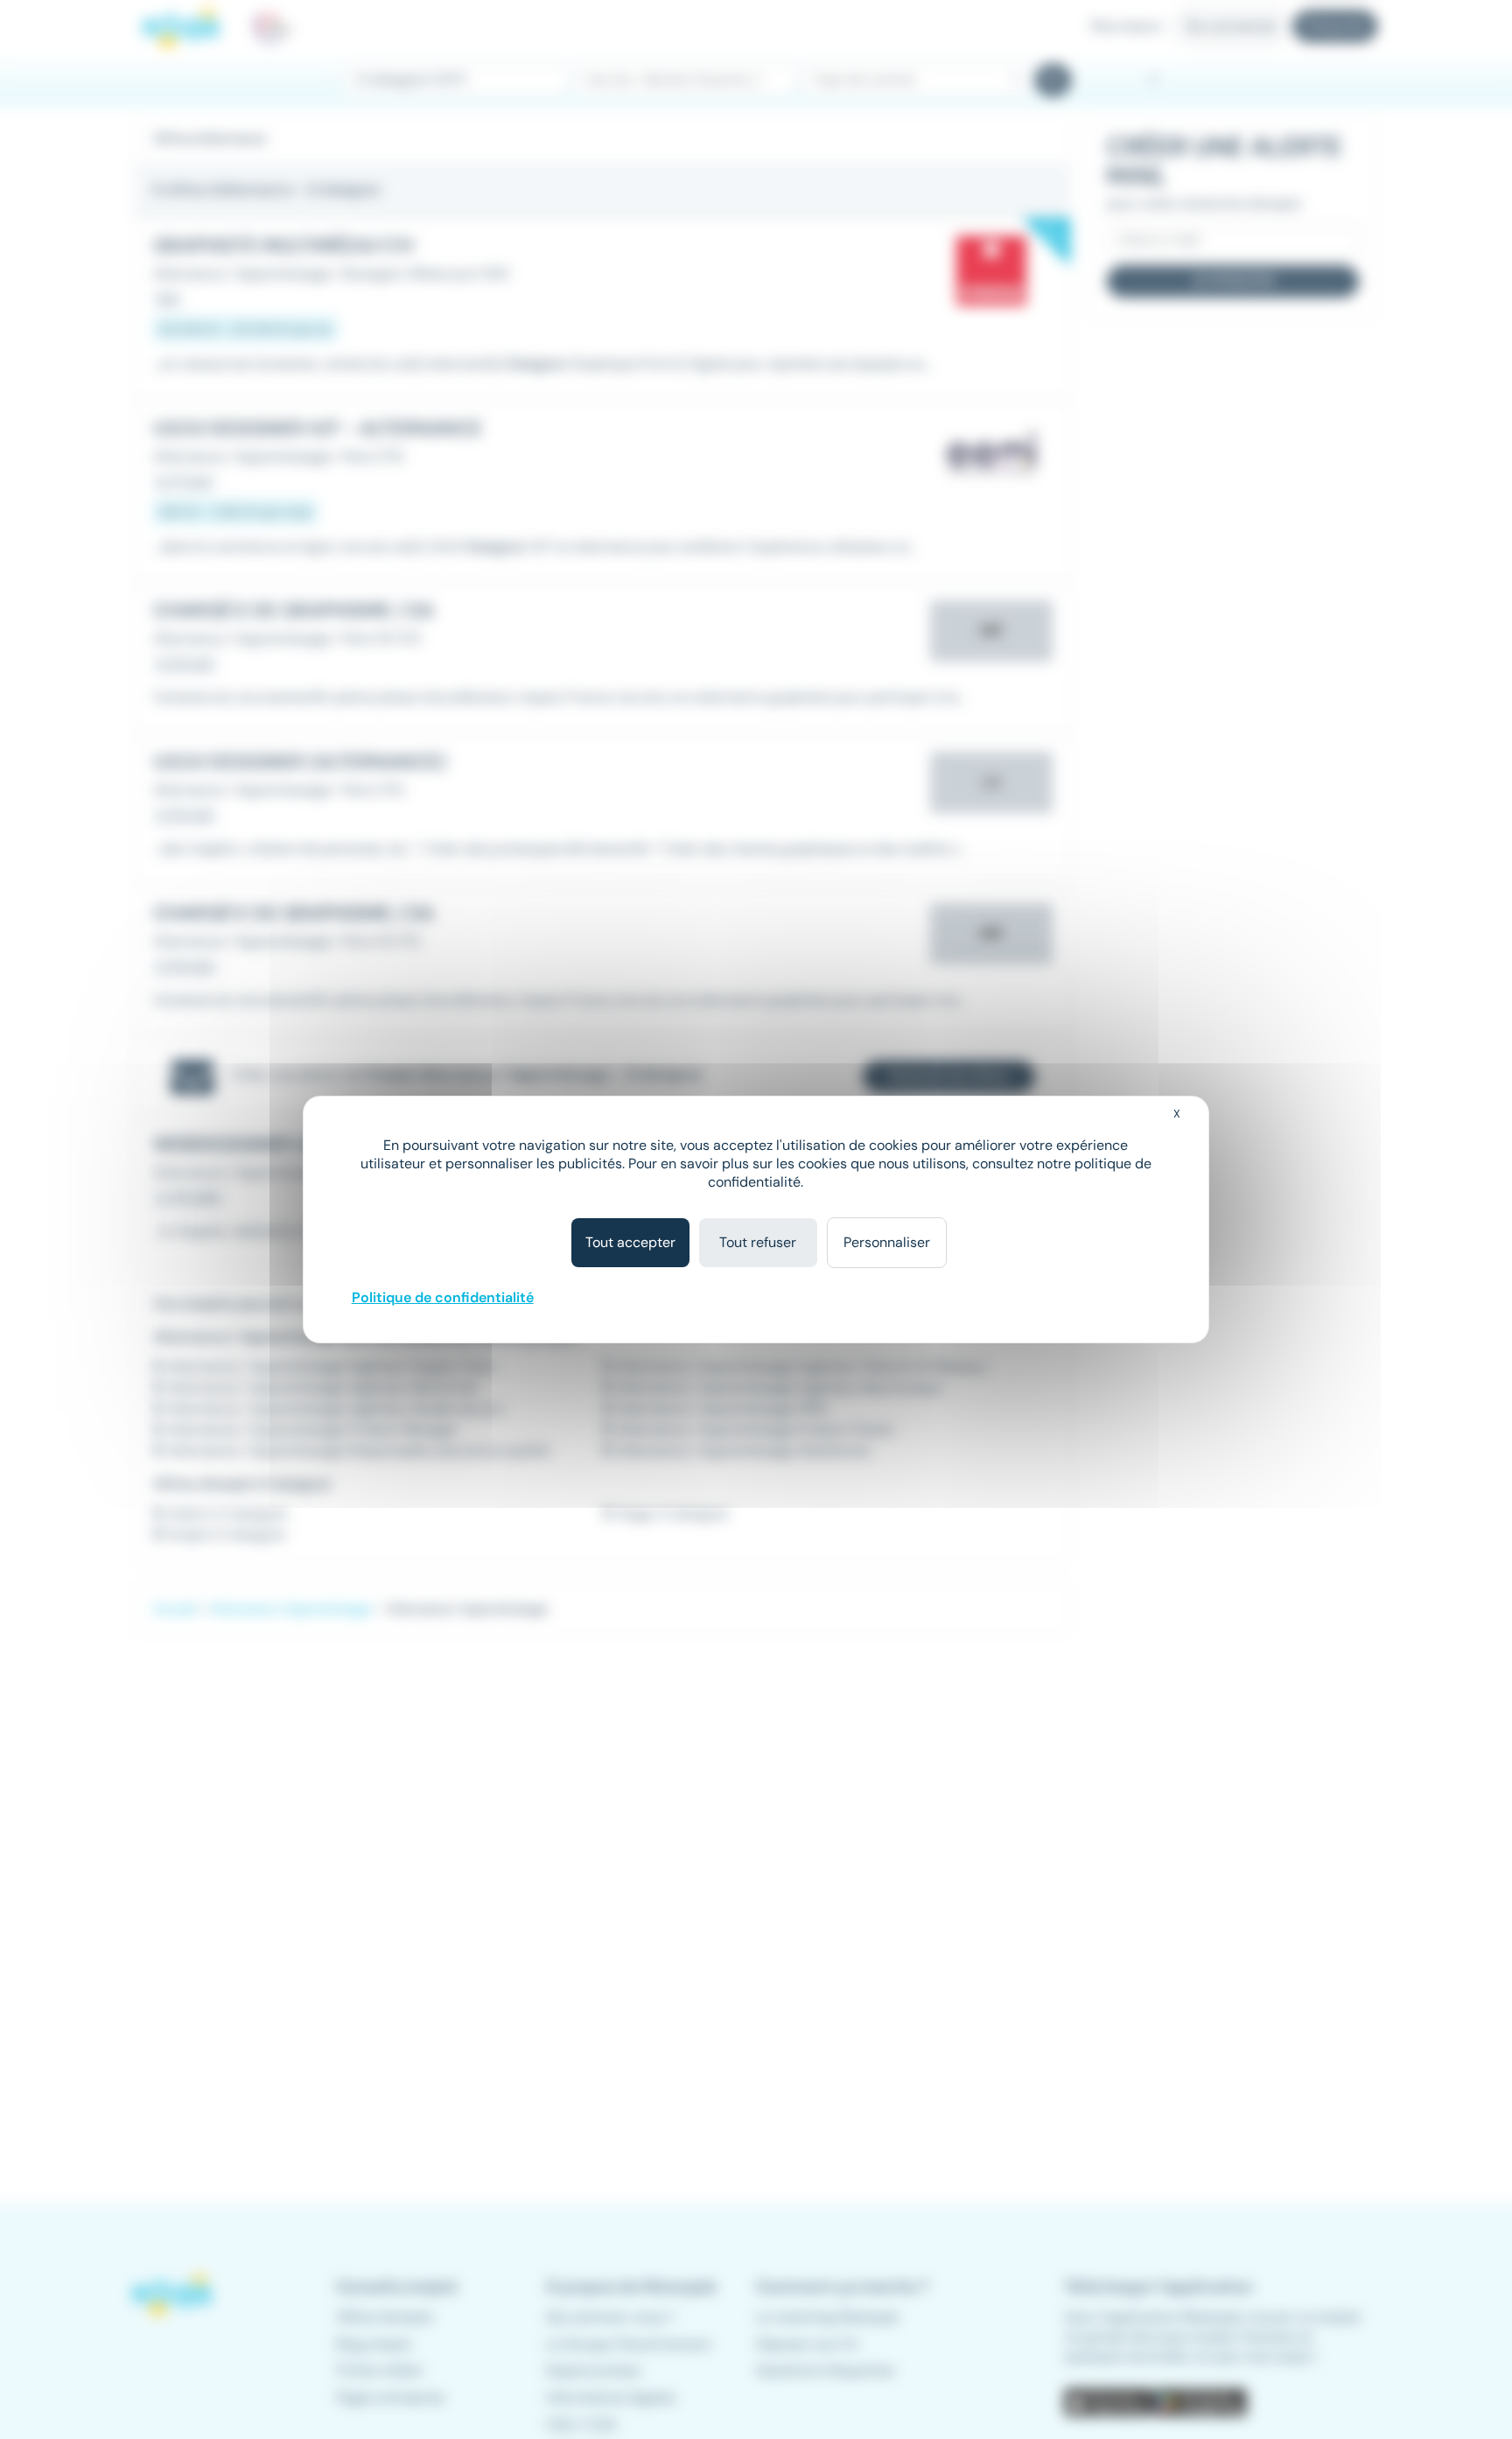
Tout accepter (630, 1242)
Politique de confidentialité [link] (443, 1297)
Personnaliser (887, 1242)
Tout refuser (758, 1242)
